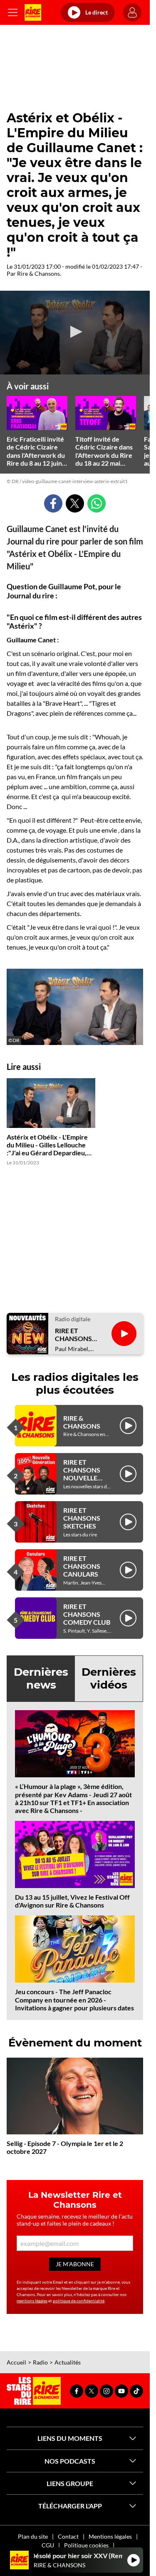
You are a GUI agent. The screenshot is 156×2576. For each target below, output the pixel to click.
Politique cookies (86, 2545)
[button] (75, 332)
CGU (48, 2545)
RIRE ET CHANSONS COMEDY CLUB (87, 1614)
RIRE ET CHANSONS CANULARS (82, 1566)
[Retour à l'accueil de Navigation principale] (33, 12)
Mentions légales (110, 2536)
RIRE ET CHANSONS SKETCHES (82, 1518)
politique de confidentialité (79, 2301)
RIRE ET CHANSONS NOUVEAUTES (77, 1334)
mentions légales (32, 2301)
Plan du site (33, 2536)
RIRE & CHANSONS (82, 1422)
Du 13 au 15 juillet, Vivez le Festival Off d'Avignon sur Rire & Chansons (72, 1901)
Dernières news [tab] (41, 1678)
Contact (68, 2536)
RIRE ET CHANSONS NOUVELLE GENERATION (84, 1474)
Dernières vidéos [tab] (109, 1678)
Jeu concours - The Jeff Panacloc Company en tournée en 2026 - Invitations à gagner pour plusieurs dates (74, 1999)
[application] (75, 333)
